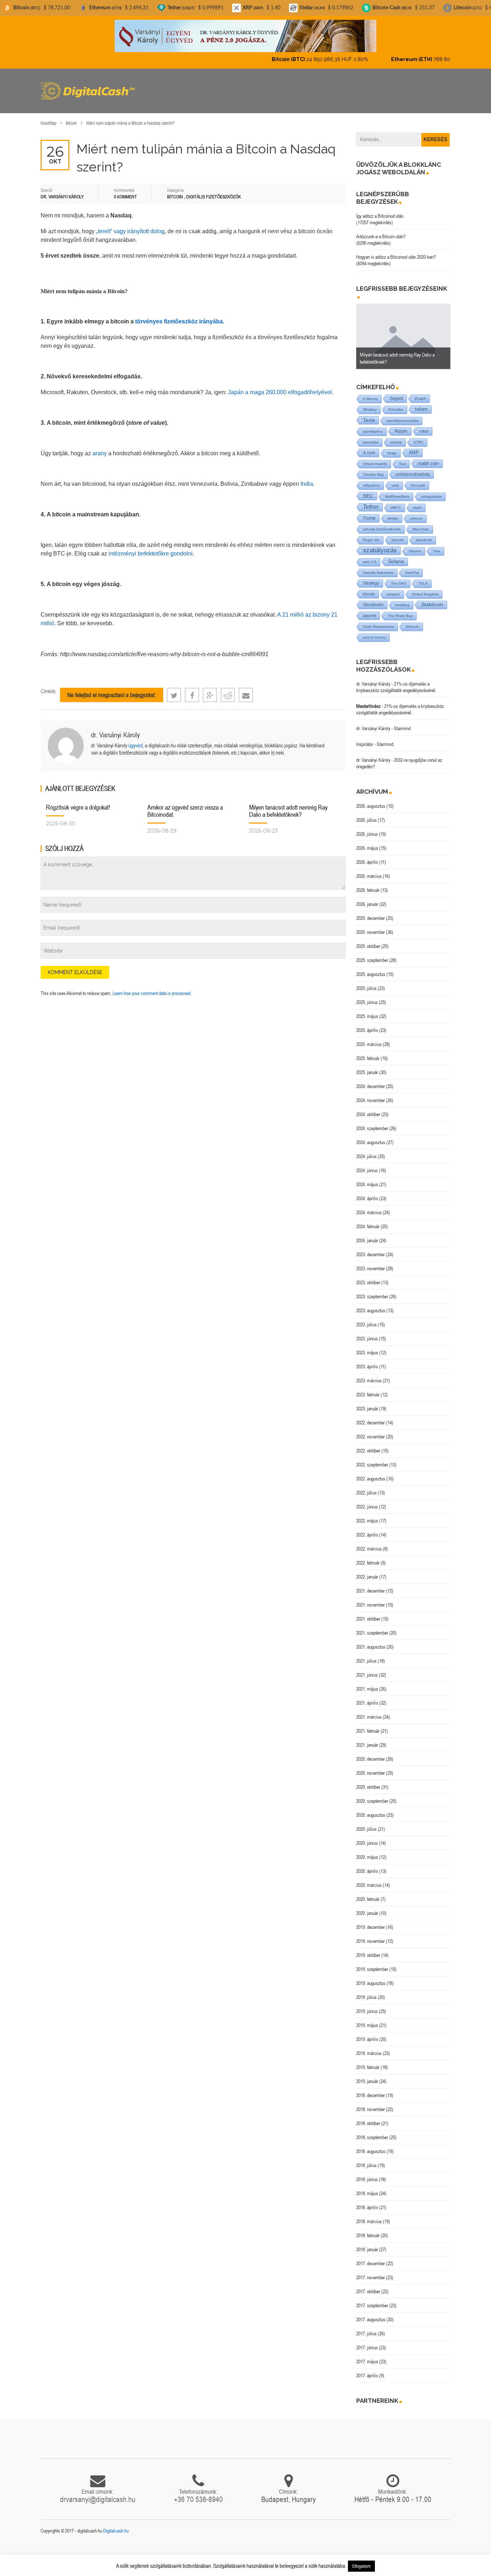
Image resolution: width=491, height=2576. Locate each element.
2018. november (371, 2103)
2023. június (367, 1332)
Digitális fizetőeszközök (214, 191)
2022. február (368, 1557)
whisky (393, 512)
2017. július (366, 2327)
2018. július (366, 2159)
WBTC (396, 501)
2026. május (367, 842)
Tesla (369, 414)
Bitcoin (71, 117)
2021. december (371, 1585)
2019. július (366, 1991)
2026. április (367, 856)
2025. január (367, 1066)
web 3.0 (370, 556)
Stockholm (373, 598)
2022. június (367, 1501)
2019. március (369, 2047)
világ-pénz (371, 479)
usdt (395, 479)
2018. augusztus (371, 2145)
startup (396, 436)
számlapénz (373, 425)
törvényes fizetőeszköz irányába (179, 315)
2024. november (371, 1094)
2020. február (368, 1893)
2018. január (367, 2243)
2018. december (371, 2089)
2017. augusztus (371, 2313)
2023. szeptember (372, 1290)
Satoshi (398, 534)
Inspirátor (365, 738)
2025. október (368, 940)
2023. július (366, 1318)
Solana (396, 555)
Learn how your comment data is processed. (152, 987)
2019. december (371, 1921)
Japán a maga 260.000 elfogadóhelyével (280, 386)
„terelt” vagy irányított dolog (130, 225)
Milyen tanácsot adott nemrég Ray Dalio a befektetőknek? (288, 805)
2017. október (368, 2285)
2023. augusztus (371, 1304)
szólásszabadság (413, 468)
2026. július (366, 814)
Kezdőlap (49, 117)
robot (424, 425)
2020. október (368, 1781)
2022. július (366, 1487)
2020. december (371, 1753)
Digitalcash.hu (116, 2525)
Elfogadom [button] (361, 2566)
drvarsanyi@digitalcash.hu (98, 2493)
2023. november (371, 1262)
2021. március (369, 1711)
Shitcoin (412, 620)
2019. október (368, 1949)
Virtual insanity (375, 458)
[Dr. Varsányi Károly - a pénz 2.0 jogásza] (245, 36)
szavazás (371, 436)
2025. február (368, 1052)
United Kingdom (425, 588)
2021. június (367, 1669)
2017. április (367, 2369)
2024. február (368, 1220)
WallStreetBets (397, 490)
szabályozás (380, 544)
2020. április (367, 1865)
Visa (437, 545)
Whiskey (370, 403)
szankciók (424, 534)
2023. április (367, 1360)
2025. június (367, 996)
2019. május (367, 2019)
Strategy (371, 577)
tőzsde (369, 588)
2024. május (367, 1178)
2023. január (367, 1402)
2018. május (367, 2187)
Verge (392, 447)
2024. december (371, 1080)
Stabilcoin (432, 598)
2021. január (367, 1739)
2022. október (368, 1444)
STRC (419, 436)
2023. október (368, 1276)
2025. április (367, 1024)
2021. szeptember (372, 1627)
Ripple (401, 425)
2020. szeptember (372, 1795)
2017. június (367, 2341)
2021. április (367, 1697)
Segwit (396, 392)
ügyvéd (136, 739)
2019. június (367, 2005)
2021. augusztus (371, 1641)
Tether (371, 501)
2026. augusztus (371, 800)
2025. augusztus (371, 968)
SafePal (412, 566)
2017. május (367, 2355)
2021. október (368, 1613)
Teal (402, 458)
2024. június (367, 1164)
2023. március (369, 1374)
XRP (414, 446)
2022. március (369, 1543)
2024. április (367, 1192)
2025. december (371, 912)
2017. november (371, 2271)
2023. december (371, 1248)
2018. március (369, 2215)
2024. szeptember (372, 1122)
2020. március (369, 1879)
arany (100, 447)
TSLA (423, 577)
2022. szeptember (372, 1458)
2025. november (371, 926)
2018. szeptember (372, 2131)
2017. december (371, 2257)
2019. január (367, 2075)
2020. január (367, 1907)
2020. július (366, 1823)
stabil (417, 501)
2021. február (368, 1725)
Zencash (418, 479)
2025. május (367, 1010)
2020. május (367, 1851)
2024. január (367, 1234)
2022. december (371, 1416)
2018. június (367, 2173)
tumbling (402, 599)
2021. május (367, 1683)
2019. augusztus (371, 1977)
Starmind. (403, 722)
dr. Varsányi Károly (115, 729)
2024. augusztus (371, 1136)
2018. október (368, 2117)
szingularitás (432, 490)
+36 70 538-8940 (198, 2493)
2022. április (367, 1529)
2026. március (369, 870)
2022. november (371, 1430)
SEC (368, 490)
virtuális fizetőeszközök (382, 523)
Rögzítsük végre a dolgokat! (78, 801)
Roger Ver (371, 534)
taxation (393, 588)
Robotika (396, 403)
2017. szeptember (372, 2299)
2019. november (371, 1935)
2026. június (367, 828)
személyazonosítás (403, 414)
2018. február (368, 2229)
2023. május (367, 1346)
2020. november (371, 1767)
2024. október (368, 1108)
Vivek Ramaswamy (378, 620)
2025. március (369, 1038)
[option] (403, 330)
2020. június (367, 1837)
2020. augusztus (371, 1809)
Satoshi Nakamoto (378, 566)
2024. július (366, 1150)
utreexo (416, 512)
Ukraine (415, 545)
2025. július (366, 982)
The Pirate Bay (400, 610)
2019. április (367, 2033)
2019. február (368, 2061)
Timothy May (373, 468)
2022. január (367, 1571)
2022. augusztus (371, 1473)
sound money (374, 631)
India (307, 478)
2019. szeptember (372, 1963)
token (421, 403)
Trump (369, 512)
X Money (370, 393)
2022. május (367, 1515)
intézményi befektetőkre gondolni (151, 547)
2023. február (368, 1388)
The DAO (399, 577)
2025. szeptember (372, 954)
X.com (369, 447)
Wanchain (421, 523)
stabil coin (428, 457)
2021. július (366, 1655)
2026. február (368, 884)
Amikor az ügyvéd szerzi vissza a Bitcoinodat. (185, 805)
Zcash (420, 392)
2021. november (371, 1599)
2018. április (367, 2201)
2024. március (369, 1206)
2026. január (367, 898)
